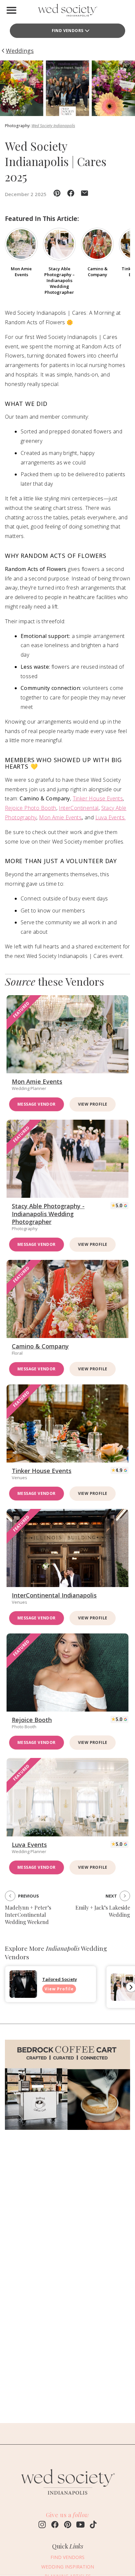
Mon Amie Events (60, 817)
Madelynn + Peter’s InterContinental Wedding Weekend (28, 1915)
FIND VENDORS (67, 2557)
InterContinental (78, 808)
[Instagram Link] (42, 2525)
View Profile (93, 1104)
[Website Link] (67, 2498)
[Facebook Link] (55, 2525)
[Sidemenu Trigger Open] (11, 10)
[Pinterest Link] (68, 2525)
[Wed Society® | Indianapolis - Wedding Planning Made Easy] (67, 12)
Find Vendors (68, 31)
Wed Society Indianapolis (53, 126)
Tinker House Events (98, 798)
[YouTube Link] (80, 2525)
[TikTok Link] (93, 2525)
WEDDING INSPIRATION (68, 2567)
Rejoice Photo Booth (31, 808)
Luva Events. (111, 817)
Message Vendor (37, 1104)
